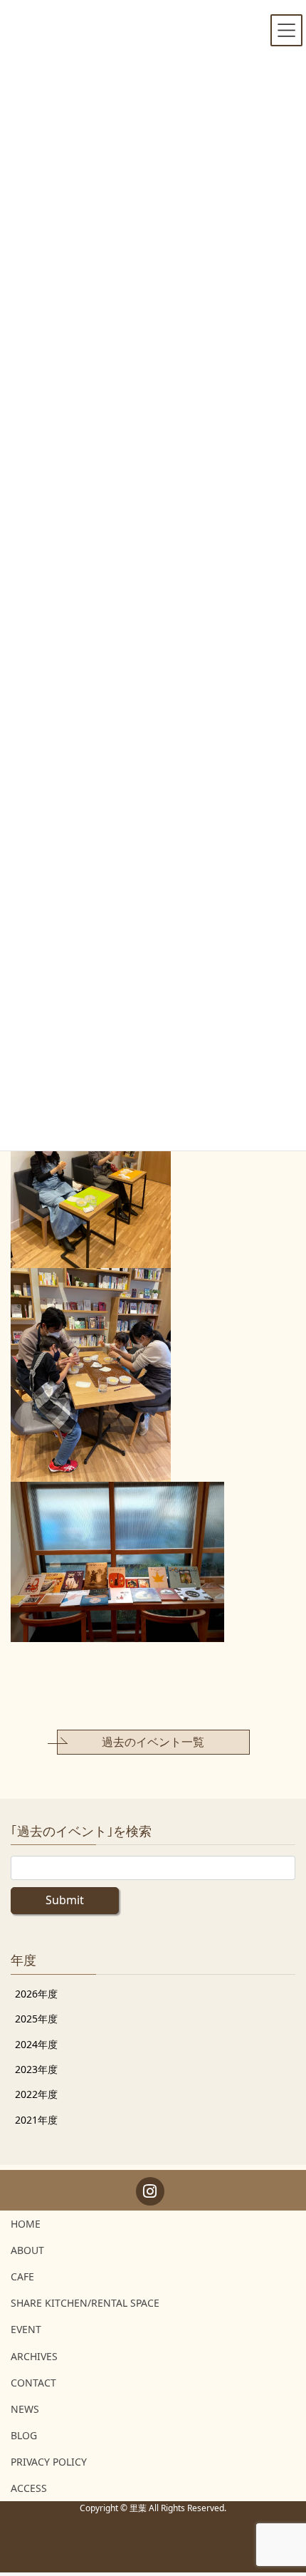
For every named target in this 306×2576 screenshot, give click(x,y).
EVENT (26, 2329)
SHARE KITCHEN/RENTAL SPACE (85, 2303)
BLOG (24, 2435)
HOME (26, 2224)
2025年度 (36, 2019)
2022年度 (36, 2094)
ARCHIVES (34, 2356)
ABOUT (27, 2250)
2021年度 (36, 2120)
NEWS (25, 2409)
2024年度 (36, 2044)
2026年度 (36, 1994)
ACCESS (29, 2488)
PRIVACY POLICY (49, 2462)
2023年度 (36, 2069)
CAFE (22, 2276)
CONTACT (33, 2383)
